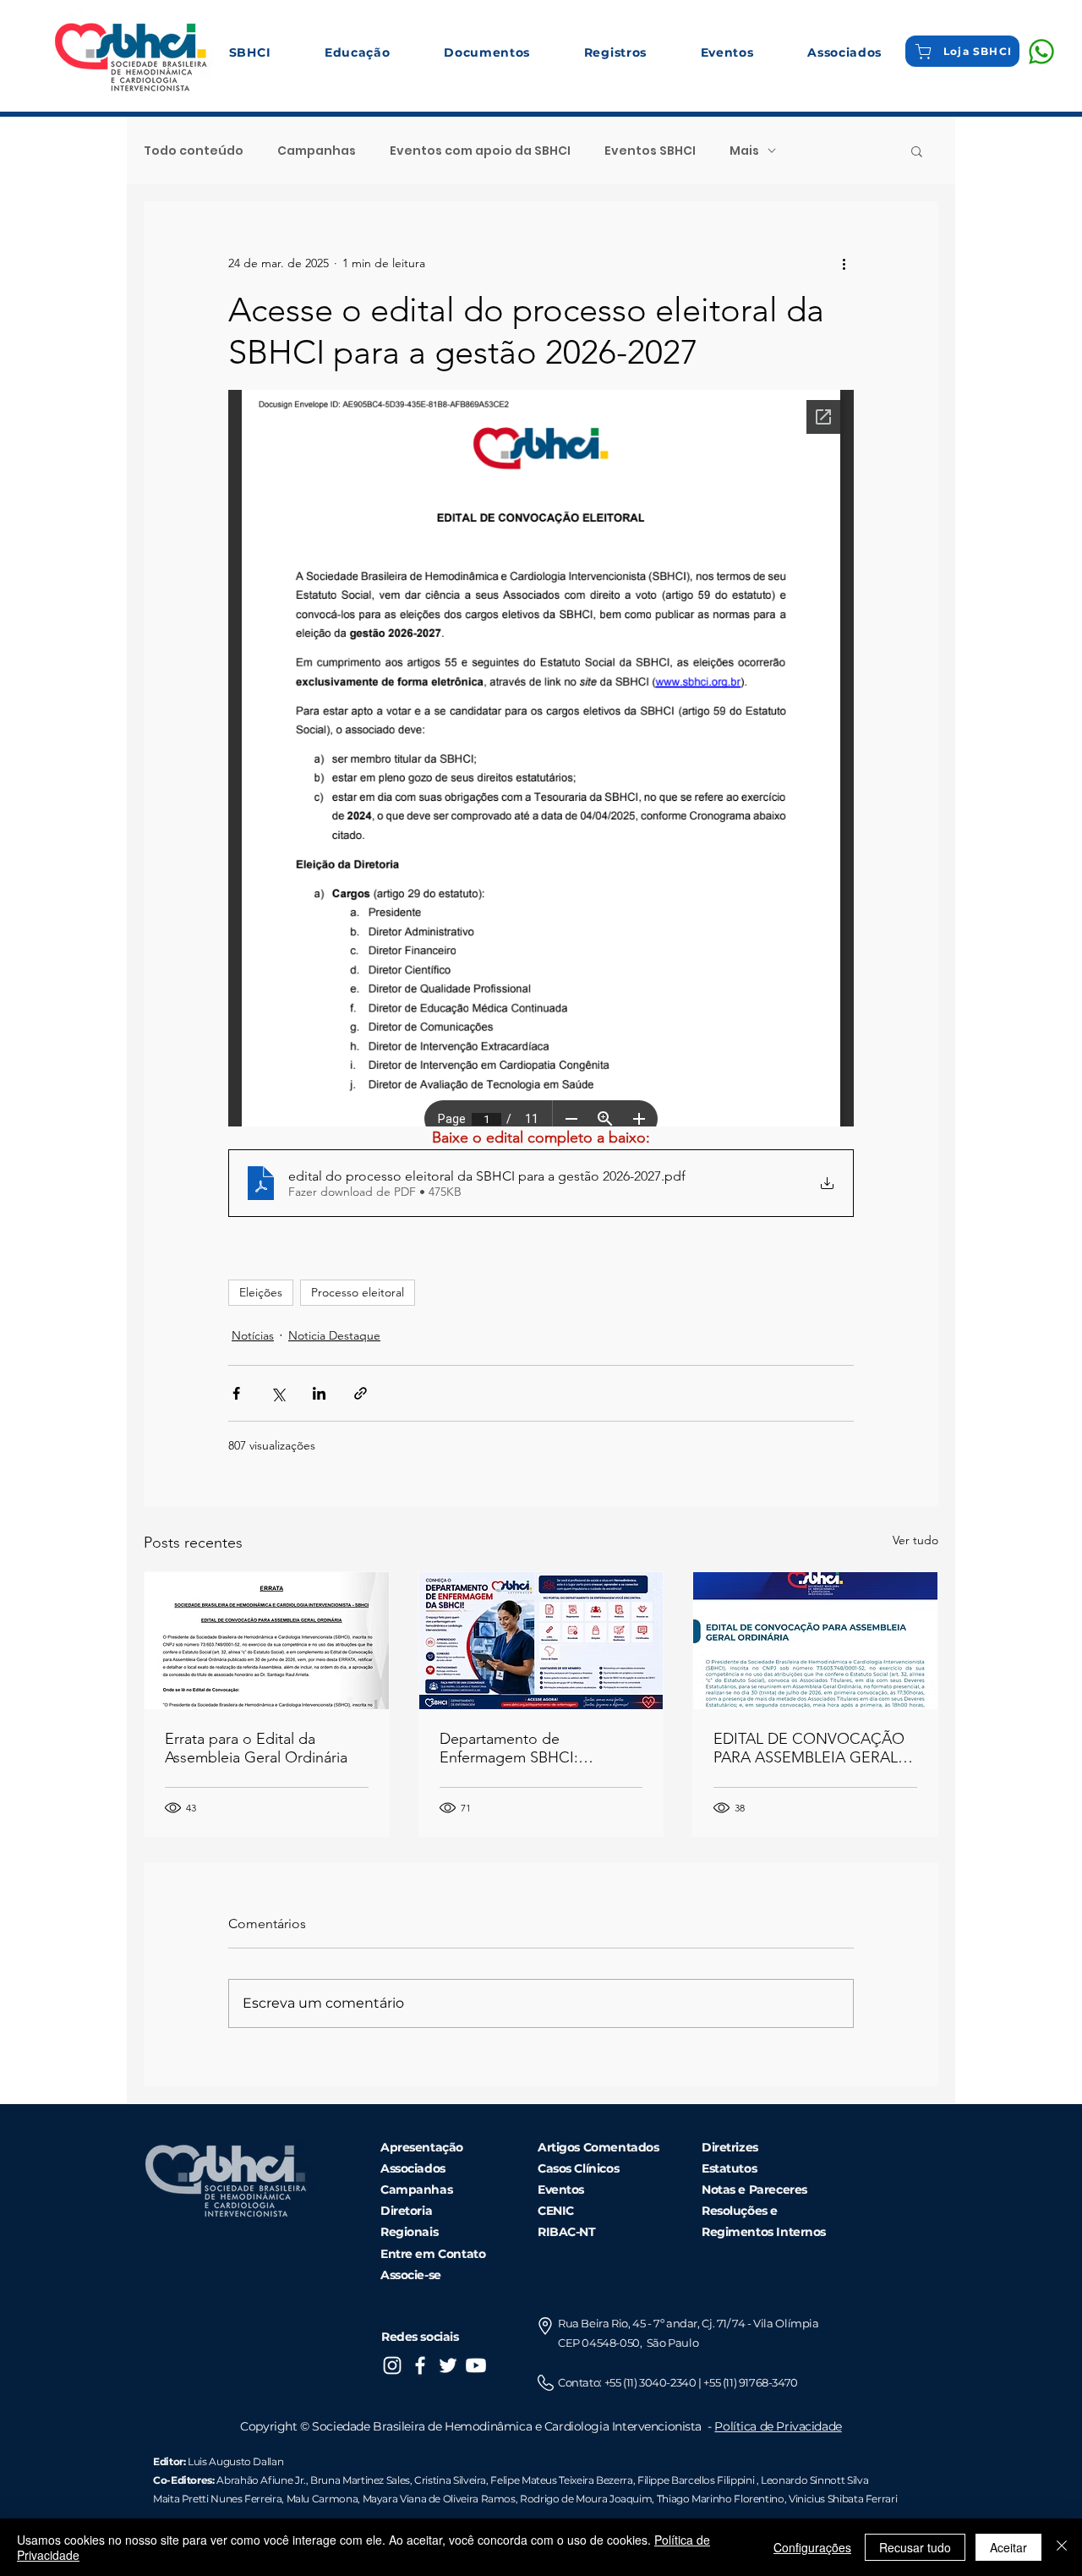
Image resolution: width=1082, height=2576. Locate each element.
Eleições (261, 1292)
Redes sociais (420, 2337)
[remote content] (541, 758)
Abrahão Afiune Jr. (261, 2480)
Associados (413, 2168)
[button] (250, 52)
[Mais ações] (844, 263)
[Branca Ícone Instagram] (392, 2365)
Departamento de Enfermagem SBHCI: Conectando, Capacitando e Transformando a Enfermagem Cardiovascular (541, 1748)
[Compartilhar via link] (361, 1393)
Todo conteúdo (194, 151)
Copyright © (276, 2426)
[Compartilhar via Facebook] (236, 1393)
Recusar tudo (915, 2547)
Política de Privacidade (778, 2426)
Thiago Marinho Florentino (719, 2499)
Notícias (253, 1335)
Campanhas (317, 151)
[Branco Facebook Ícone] (420, 2365)
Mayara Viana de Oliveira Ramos (439, 2499)
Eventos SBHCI (650, 151)
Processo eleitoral (358, 1292)
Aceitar (1008, 2547)
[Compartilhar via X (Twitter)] (278, 1393)
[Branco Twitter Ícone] (448, 2365)
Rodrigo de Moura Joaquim (586, 2499)
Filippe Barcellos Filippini (696, 2480)
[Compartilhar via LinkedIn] (319, 1393)
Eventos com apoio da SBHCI (480, 151)
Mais (744, 151)
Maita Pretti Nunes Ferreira (217, 2499)
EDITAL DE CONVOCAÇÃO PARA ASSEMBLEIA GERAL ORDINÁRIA (809, 1748)
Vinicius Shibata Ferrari (843, 2499)
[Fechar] (1062, 2547)
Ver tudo (915, 1540)
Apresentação (422, 2147)
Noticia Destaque (334, 1335)
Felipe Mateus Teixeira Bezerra (561, 2480)
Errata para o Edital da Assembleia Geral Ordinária (256, 1748)
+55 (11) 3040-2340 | (654, 2382)
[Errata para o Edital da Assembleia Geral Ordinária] (267, 1641)
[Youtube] (476, 2365)
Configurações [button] (812, 2547)
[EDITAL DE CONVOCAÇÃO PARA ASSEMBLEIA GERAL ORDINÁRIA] (815, 1641)
